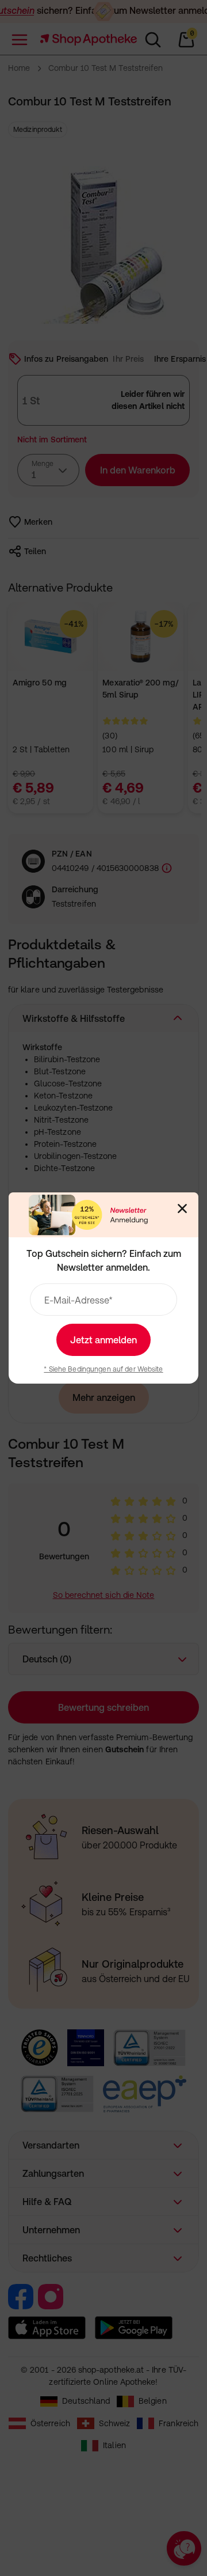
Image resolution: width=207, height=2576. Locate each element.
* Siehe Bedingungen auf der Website (103, 1369)
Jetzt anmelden (103, 1340)
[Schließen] (182, 1209)
